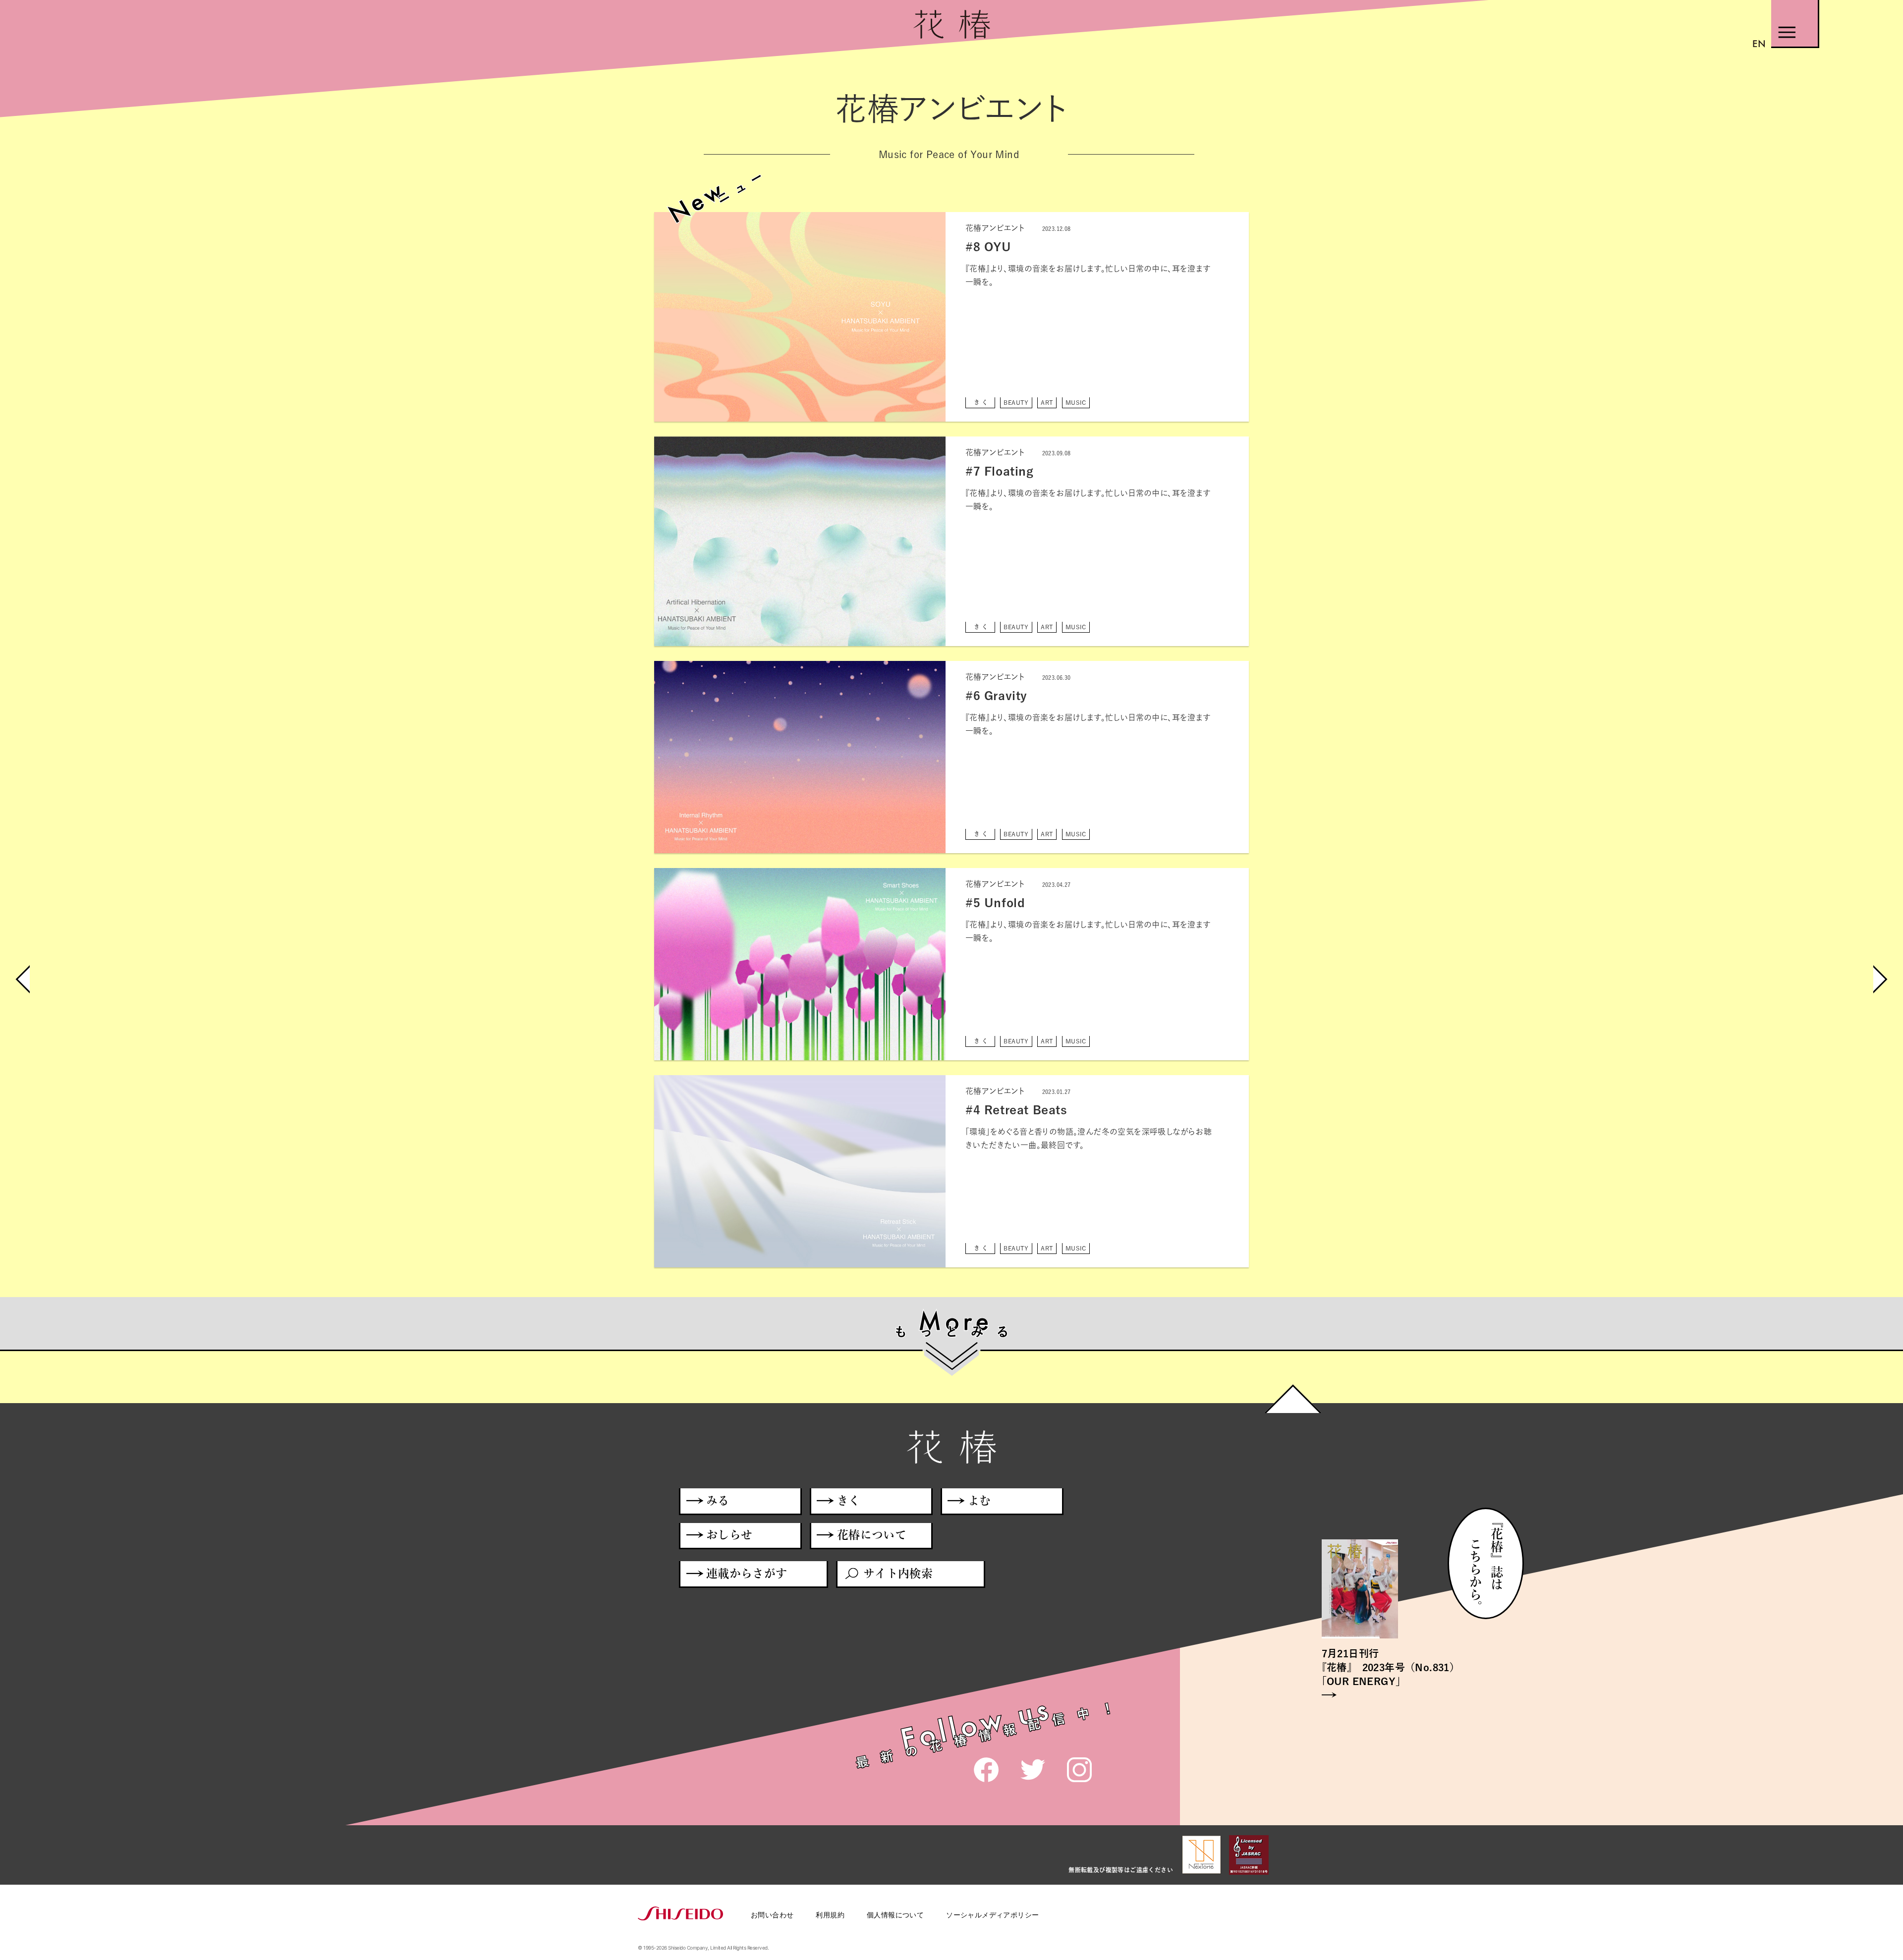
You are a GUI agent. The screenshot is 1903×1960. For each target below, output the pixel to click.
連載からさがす (747, 1573)
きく (982, 402)
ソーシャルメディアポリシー (992, 1915)
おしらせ (729, 1535)
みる (718, 1500)
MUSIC (1076, 402)
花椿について (872, 1535)
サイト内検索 (898, 1573)
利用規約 (830, 1915)
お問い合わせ (772, 1915)
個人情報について (895, 1915)
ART (1047, 402)
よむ (979, 1500)
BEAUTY (1016, 402)
